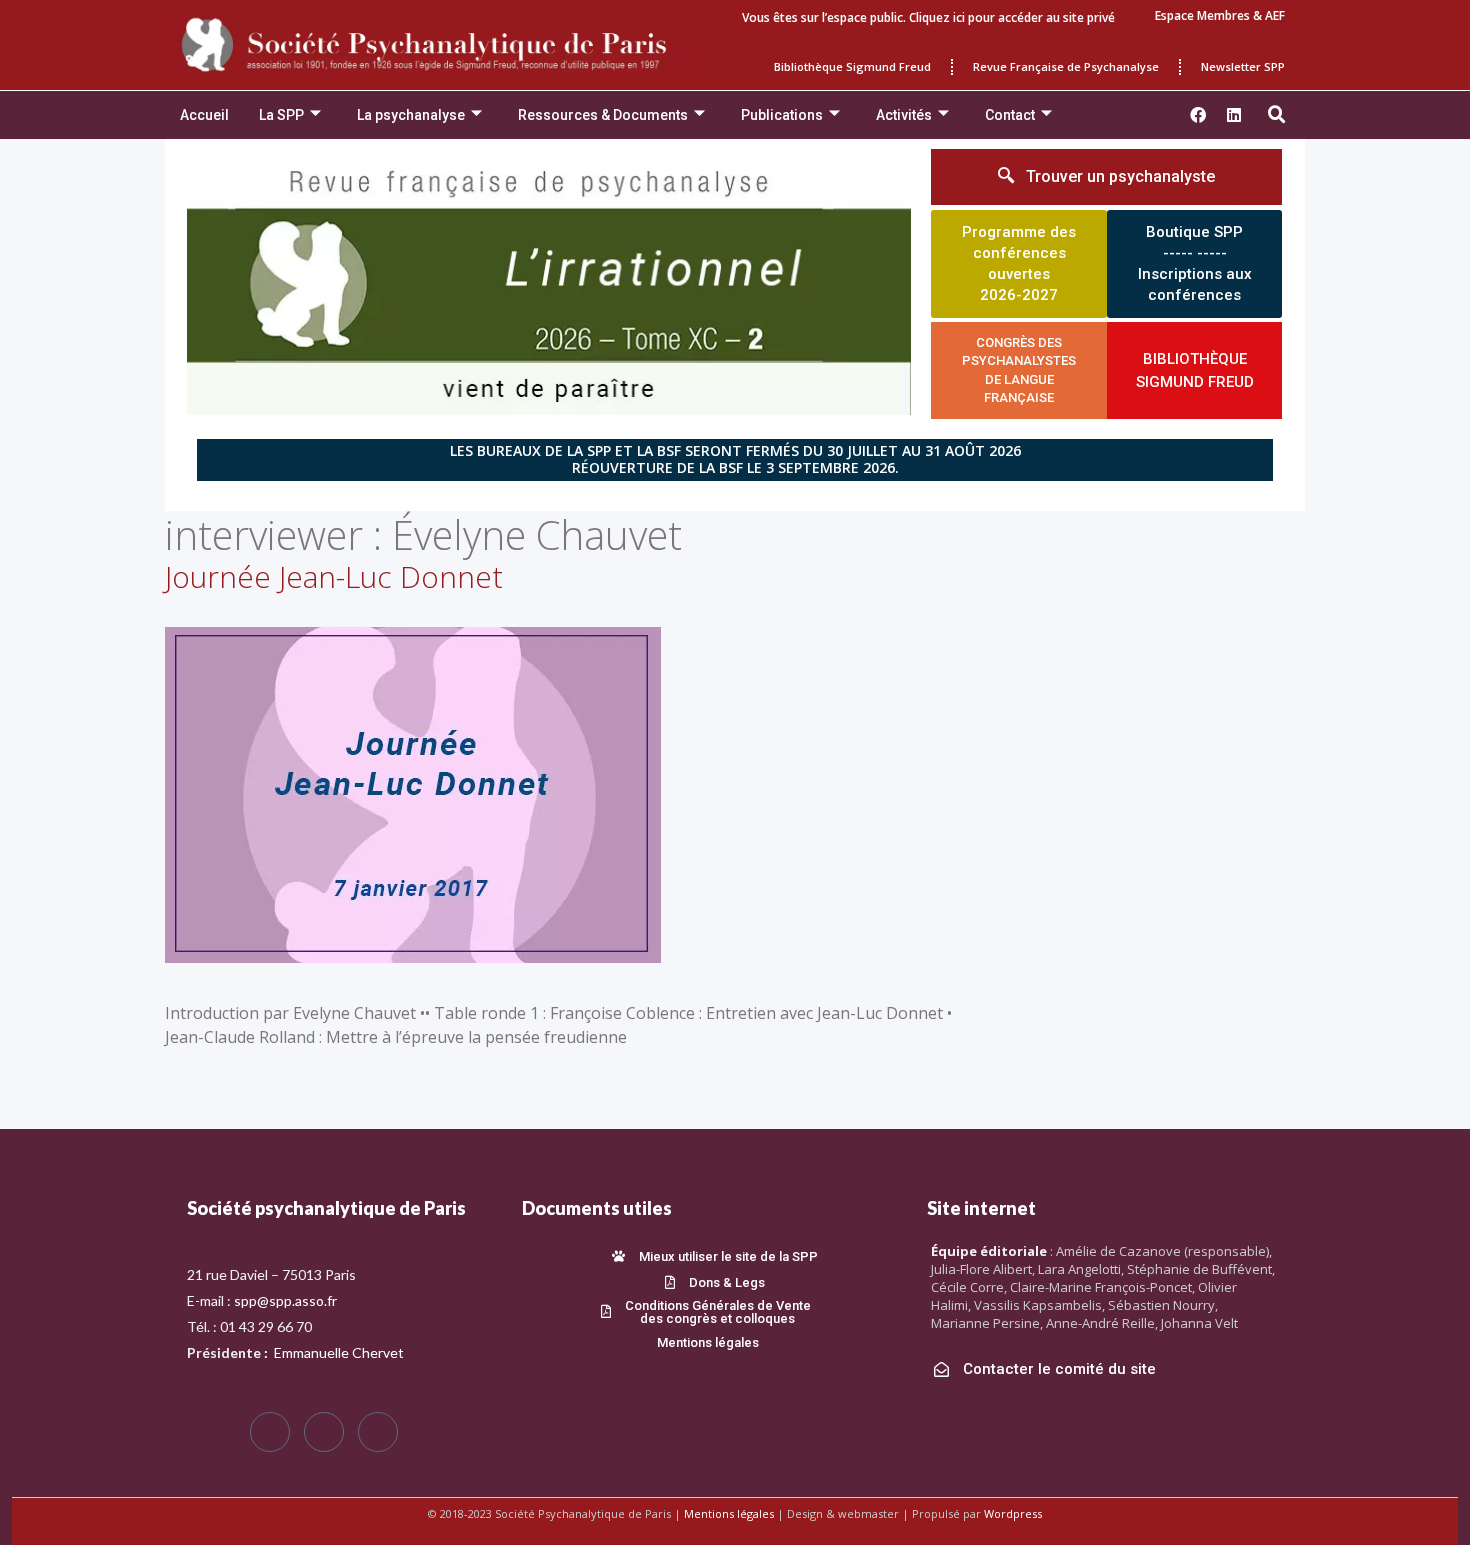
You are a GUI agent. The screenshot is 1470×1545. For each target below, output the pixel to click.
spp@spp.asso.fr (285, 1300)
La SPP (281, 115)
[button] (1277, 115)
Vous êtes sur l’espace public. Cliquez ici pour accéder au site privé (928, 17)
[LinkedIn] (378, 1432)
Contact (1010, 115)
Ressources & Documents (603, 115)
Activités (904, 115)
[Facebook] (270, 1432)
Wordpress (1013, 1513)
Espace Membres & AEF (1220, 15)
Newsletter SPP (1243, 66)
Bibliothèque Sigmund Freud (852, 66)
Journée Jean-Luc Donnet (334, 576)
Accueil (204, 115)
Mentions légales (729, 1513)
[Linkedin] (1234, 115)
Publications (782, 115)
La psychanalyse (411, 115)
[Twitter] (324, 1432)
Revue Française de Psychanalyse (1066, 66)
